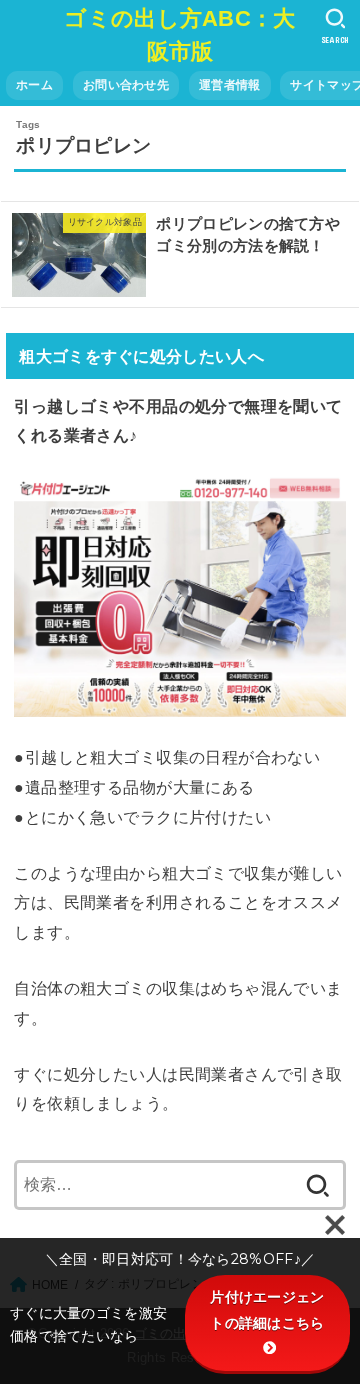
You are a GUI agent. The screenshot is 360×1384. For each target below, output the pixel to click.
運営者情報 (229, 85)
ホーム (34, 85)
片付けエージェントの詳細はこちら (267, 1309)
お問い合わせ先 (126, 85)
